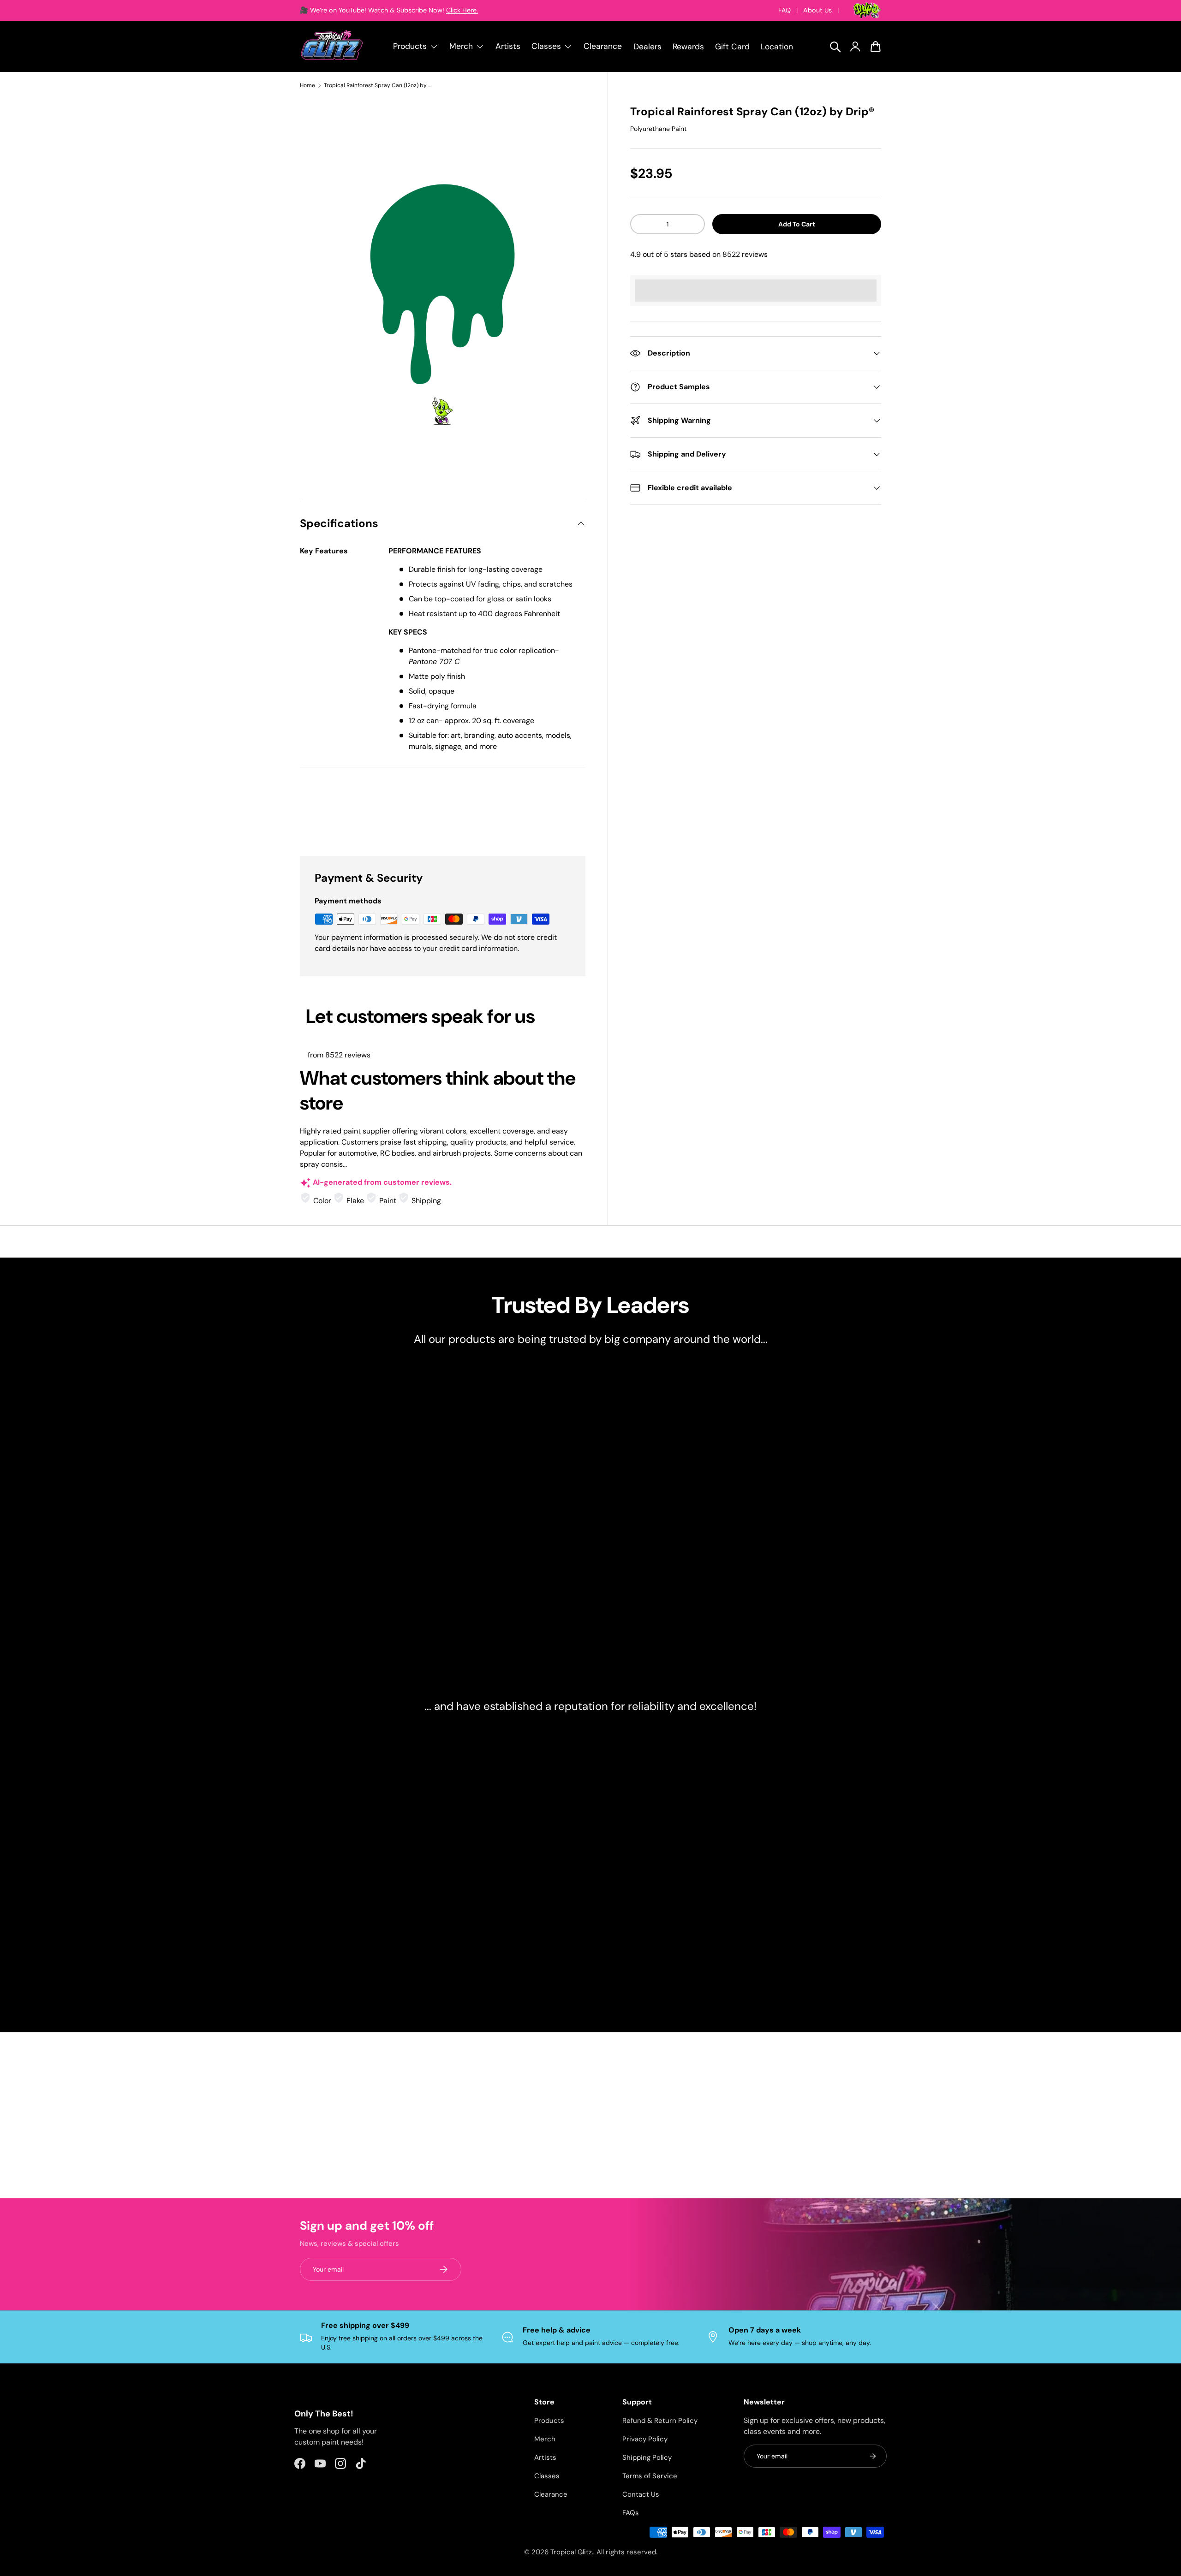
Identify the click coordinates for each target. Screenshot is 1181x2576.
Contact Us (641, 2494)
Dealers (647, 47)
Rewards (688, 47)
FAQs (631, 2513)
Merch (545, 2439)
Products (549, 2421)
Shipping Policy (647, 2457)
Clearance (603, 46)
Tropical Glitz (571, 2552)
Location (777, 47)
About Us (817, 10)
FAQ (784, 10)
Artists (508, 46)
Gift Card (732, 47)
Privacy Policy (645, 2439)
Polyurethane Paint (659, 129)
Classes (547, 2476)
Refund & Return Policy (660, 2421)
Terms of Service (650, 2476)
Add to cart (797, 224)
